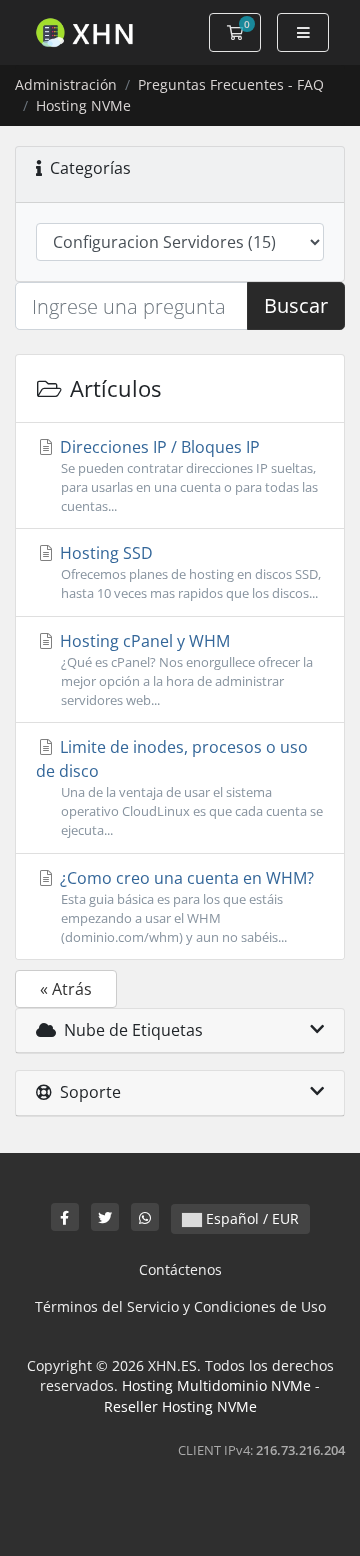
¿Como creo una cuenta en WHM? (185, 906)
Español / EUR (250, 1218)
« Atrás (66, 989)
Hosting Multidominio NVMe (216, 1385)
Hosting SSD (188, 572)
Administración (66, 84)
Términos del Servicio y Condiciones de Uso (180, 1306)
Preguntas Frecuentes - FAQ (231, 84)
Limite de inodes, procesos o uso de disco (179, 787)
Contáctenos (180, 1269)
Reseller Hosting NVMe (180, 1406)
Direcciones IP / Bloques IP (187, 475)
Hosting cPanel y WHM (184, 669)
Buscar (296, 305)
